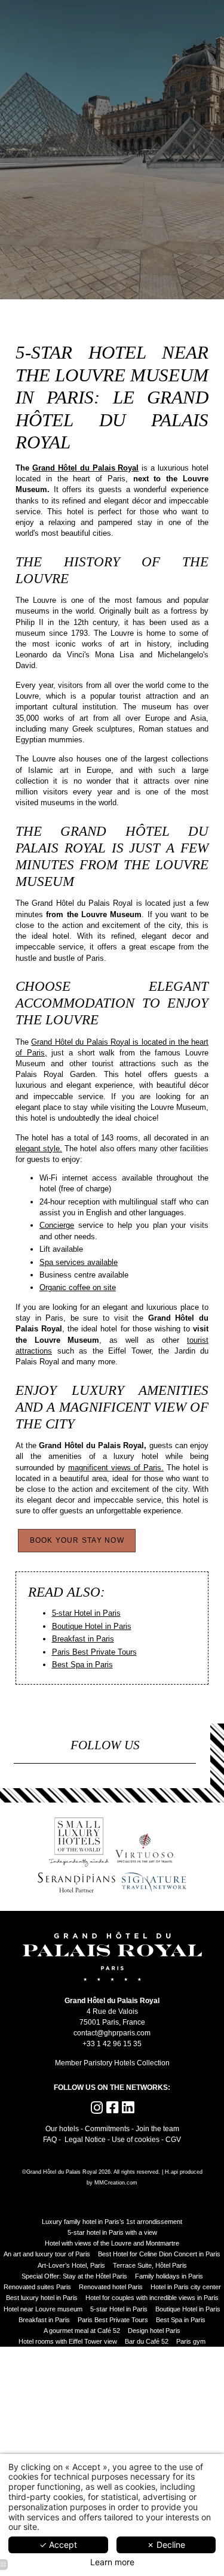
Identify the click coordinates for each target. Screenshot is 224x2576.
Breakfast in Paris (83, 1639)
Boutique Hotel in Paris (92, 1626)
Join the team (157, 2129)
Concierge (57, 1225)
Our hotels (62, 2129)
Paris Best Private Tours (94, 1652)
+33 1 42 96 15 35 (112, 2043)
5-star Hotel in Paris (86, 1613)
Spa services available (79, 1262)
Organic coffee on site (78, 1287)
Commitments (107, 2129)
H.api (171, 2172)
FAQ (50, 2139)
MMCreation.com (116, 2183)
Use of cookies (136, 2139)
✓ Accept (58, 2545)
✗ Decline (166, 2545)
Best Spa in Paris (82, 1665)
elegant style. (39, 1149)
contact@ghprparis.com (112, 2033)
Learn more (112, 2562)
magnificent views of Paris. (116, 1468)
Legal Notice (85, 2139)
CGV (173, 2139)
